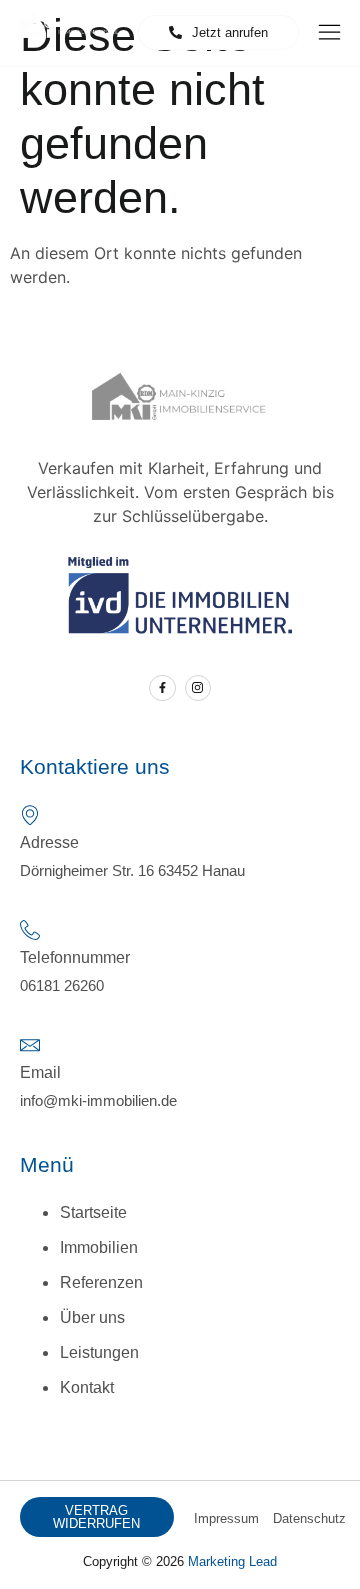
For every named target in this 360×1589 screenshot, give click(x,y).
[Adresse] (30, 815)
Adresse (49, 842)
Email (40, 1072)
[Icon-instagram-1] (198, 688)
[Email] (30, 1045)
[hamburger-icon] (329, 34)
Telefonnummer (75, 957)
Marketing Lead (232, 1561)
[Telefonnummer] (30, 930)
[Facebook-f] (162, 688)
